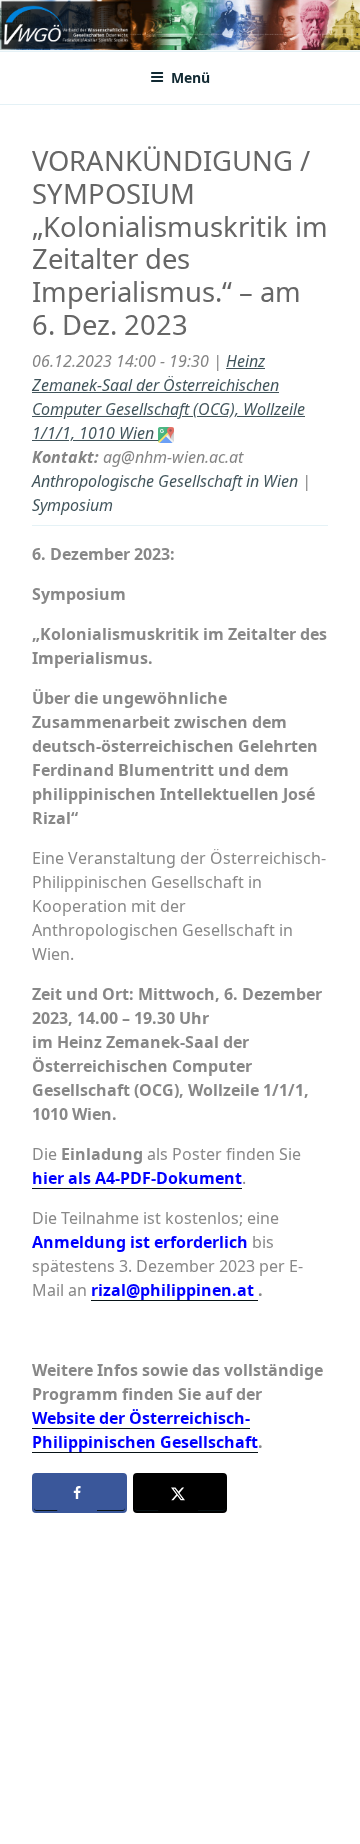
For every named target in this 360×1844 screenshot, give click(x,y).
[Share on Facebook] (79, 1493)
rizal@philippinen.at (174, 1290)
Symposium (72, 505)
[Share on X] (180, 1493)
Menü (190, 77)
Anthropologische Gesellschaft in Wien (165, 481)
